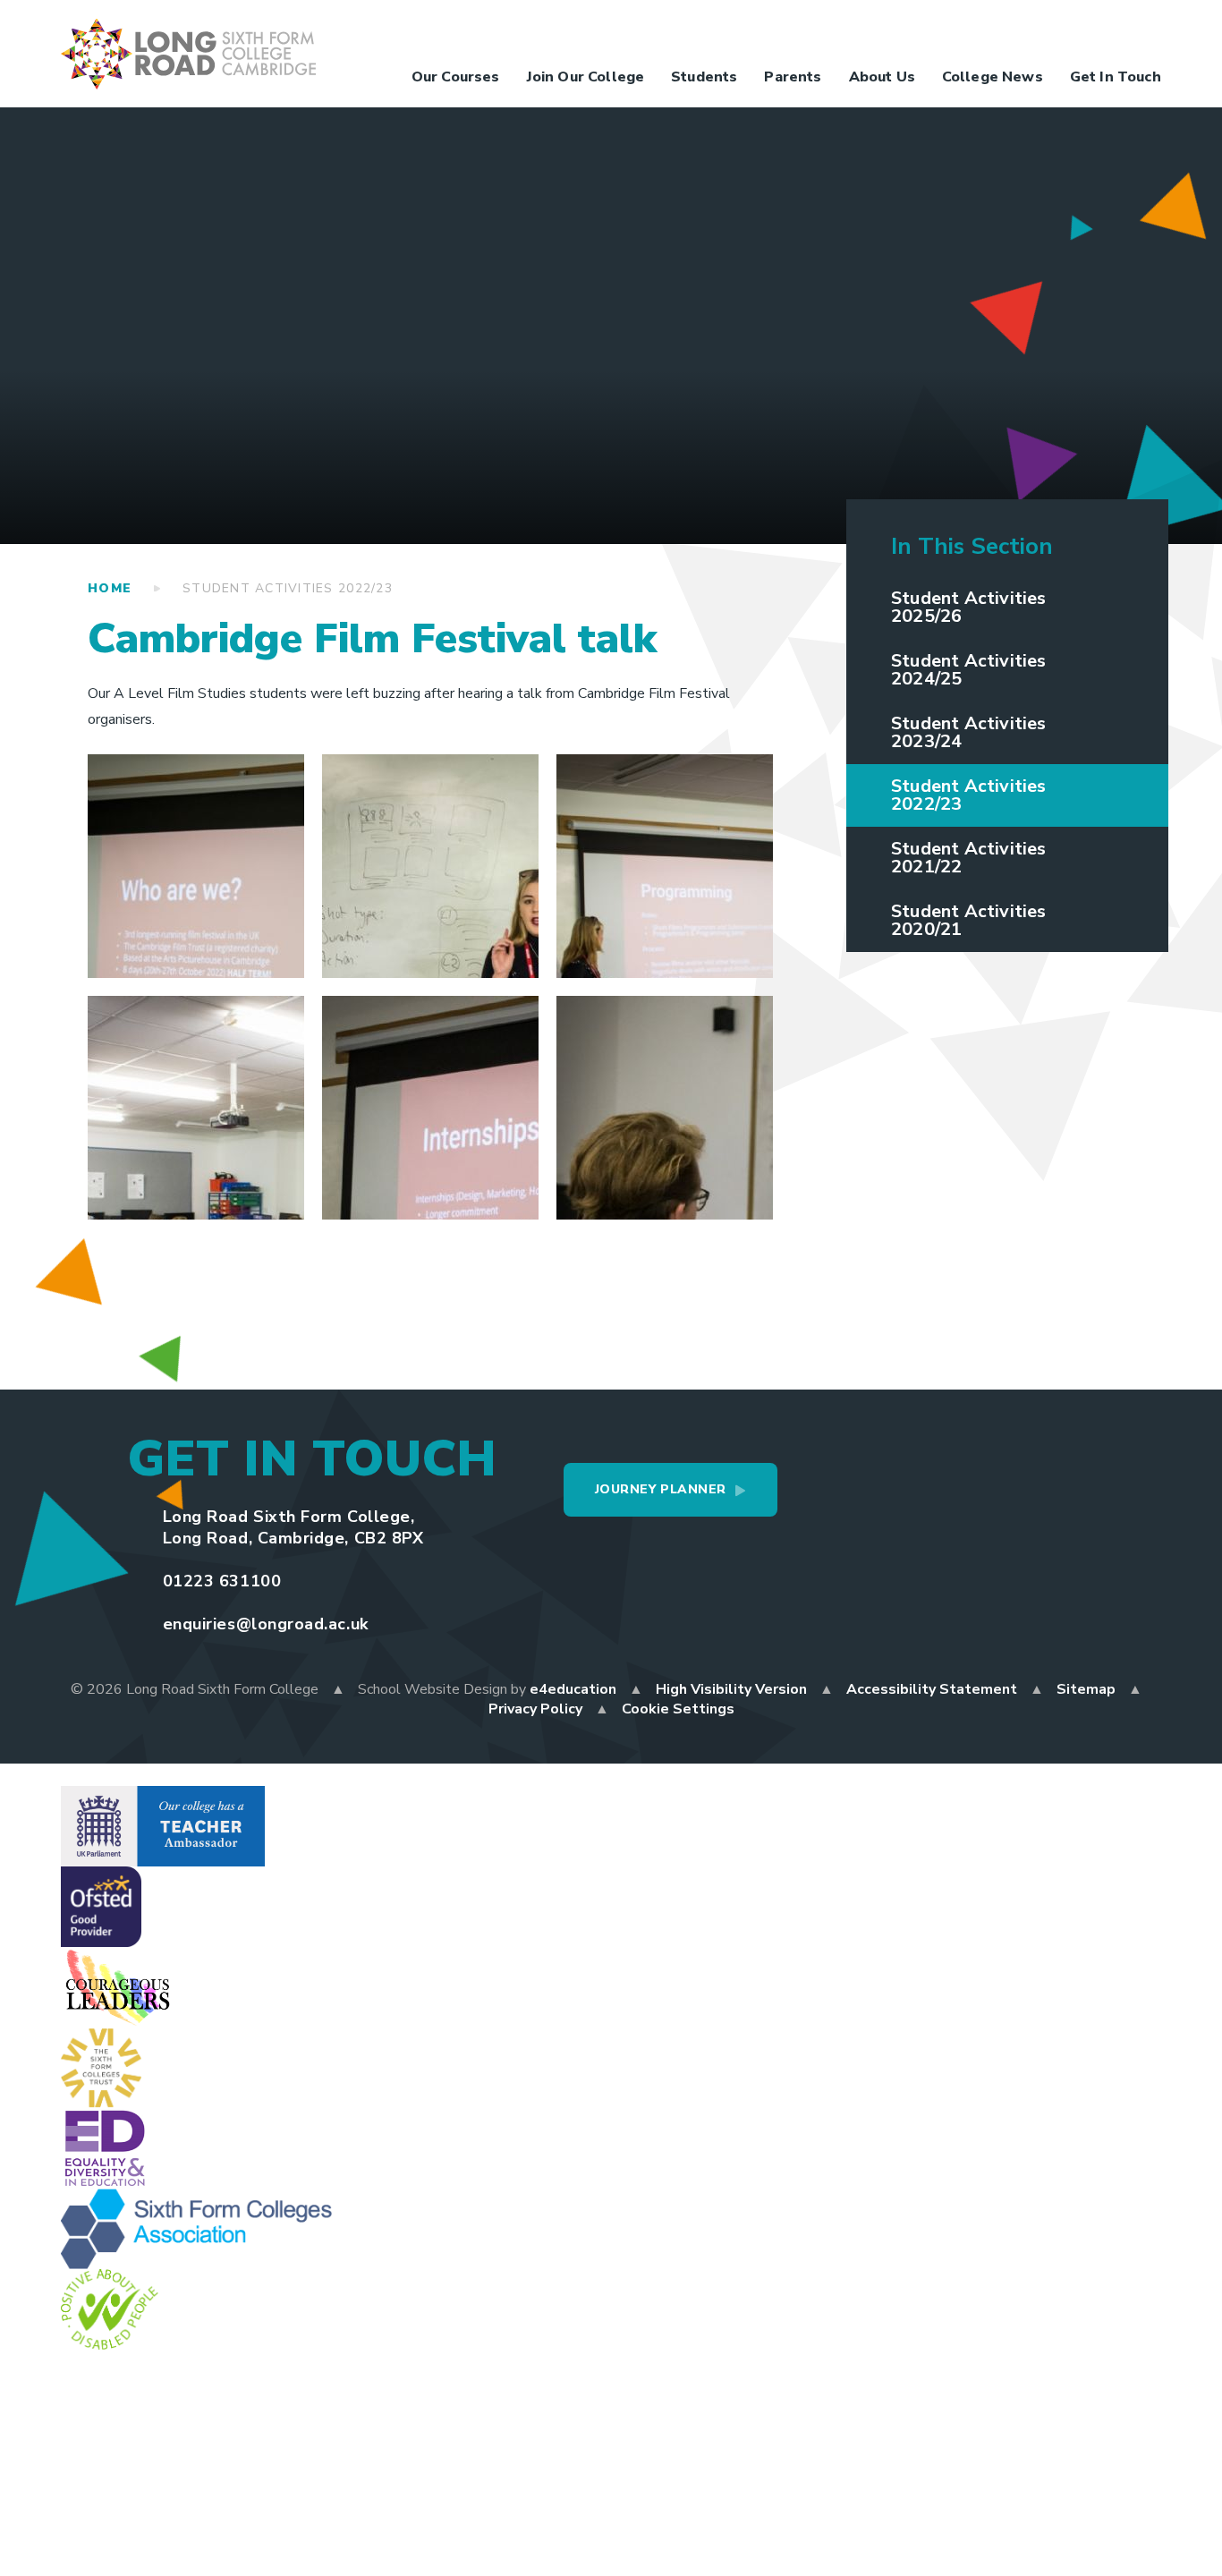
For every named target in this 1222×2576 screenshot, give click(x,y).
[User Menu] (929, 32)
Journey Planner (661, 1489)
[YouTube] (1072, 32)
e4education (573, 1689)
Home (110, 588)
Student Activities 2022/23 (288, 588)
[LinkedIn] (1107, 32)
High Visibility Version (731, 1689)
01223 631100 (222, 1581)
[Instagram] (1036, 32)
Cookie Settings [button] (678, 1709)
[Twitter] (1000, 32)
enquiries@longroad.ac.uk (266, 1624)
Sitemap (1086, 1689)
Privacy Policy (535, 1709)
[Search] (1143, 32)
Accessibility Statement (932, 1689)
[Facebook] (964, 32)
